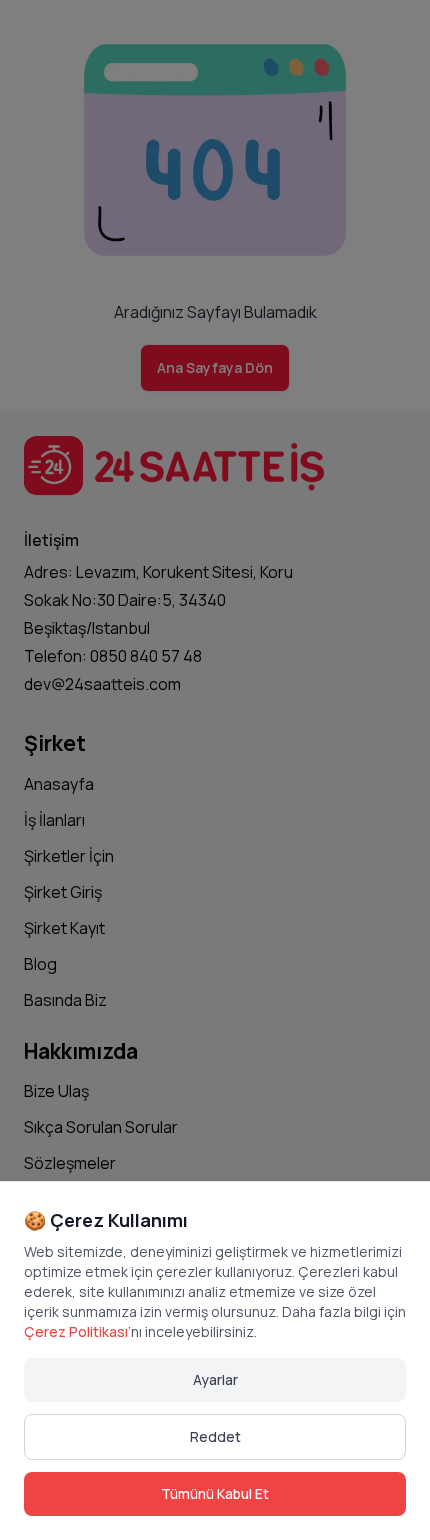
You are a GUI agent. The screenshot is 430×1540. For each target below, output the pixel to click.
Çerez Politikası (76, 1331)
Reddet (215, 1436)
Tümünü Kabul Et (215, 1493)
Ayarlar (215, 1379)
